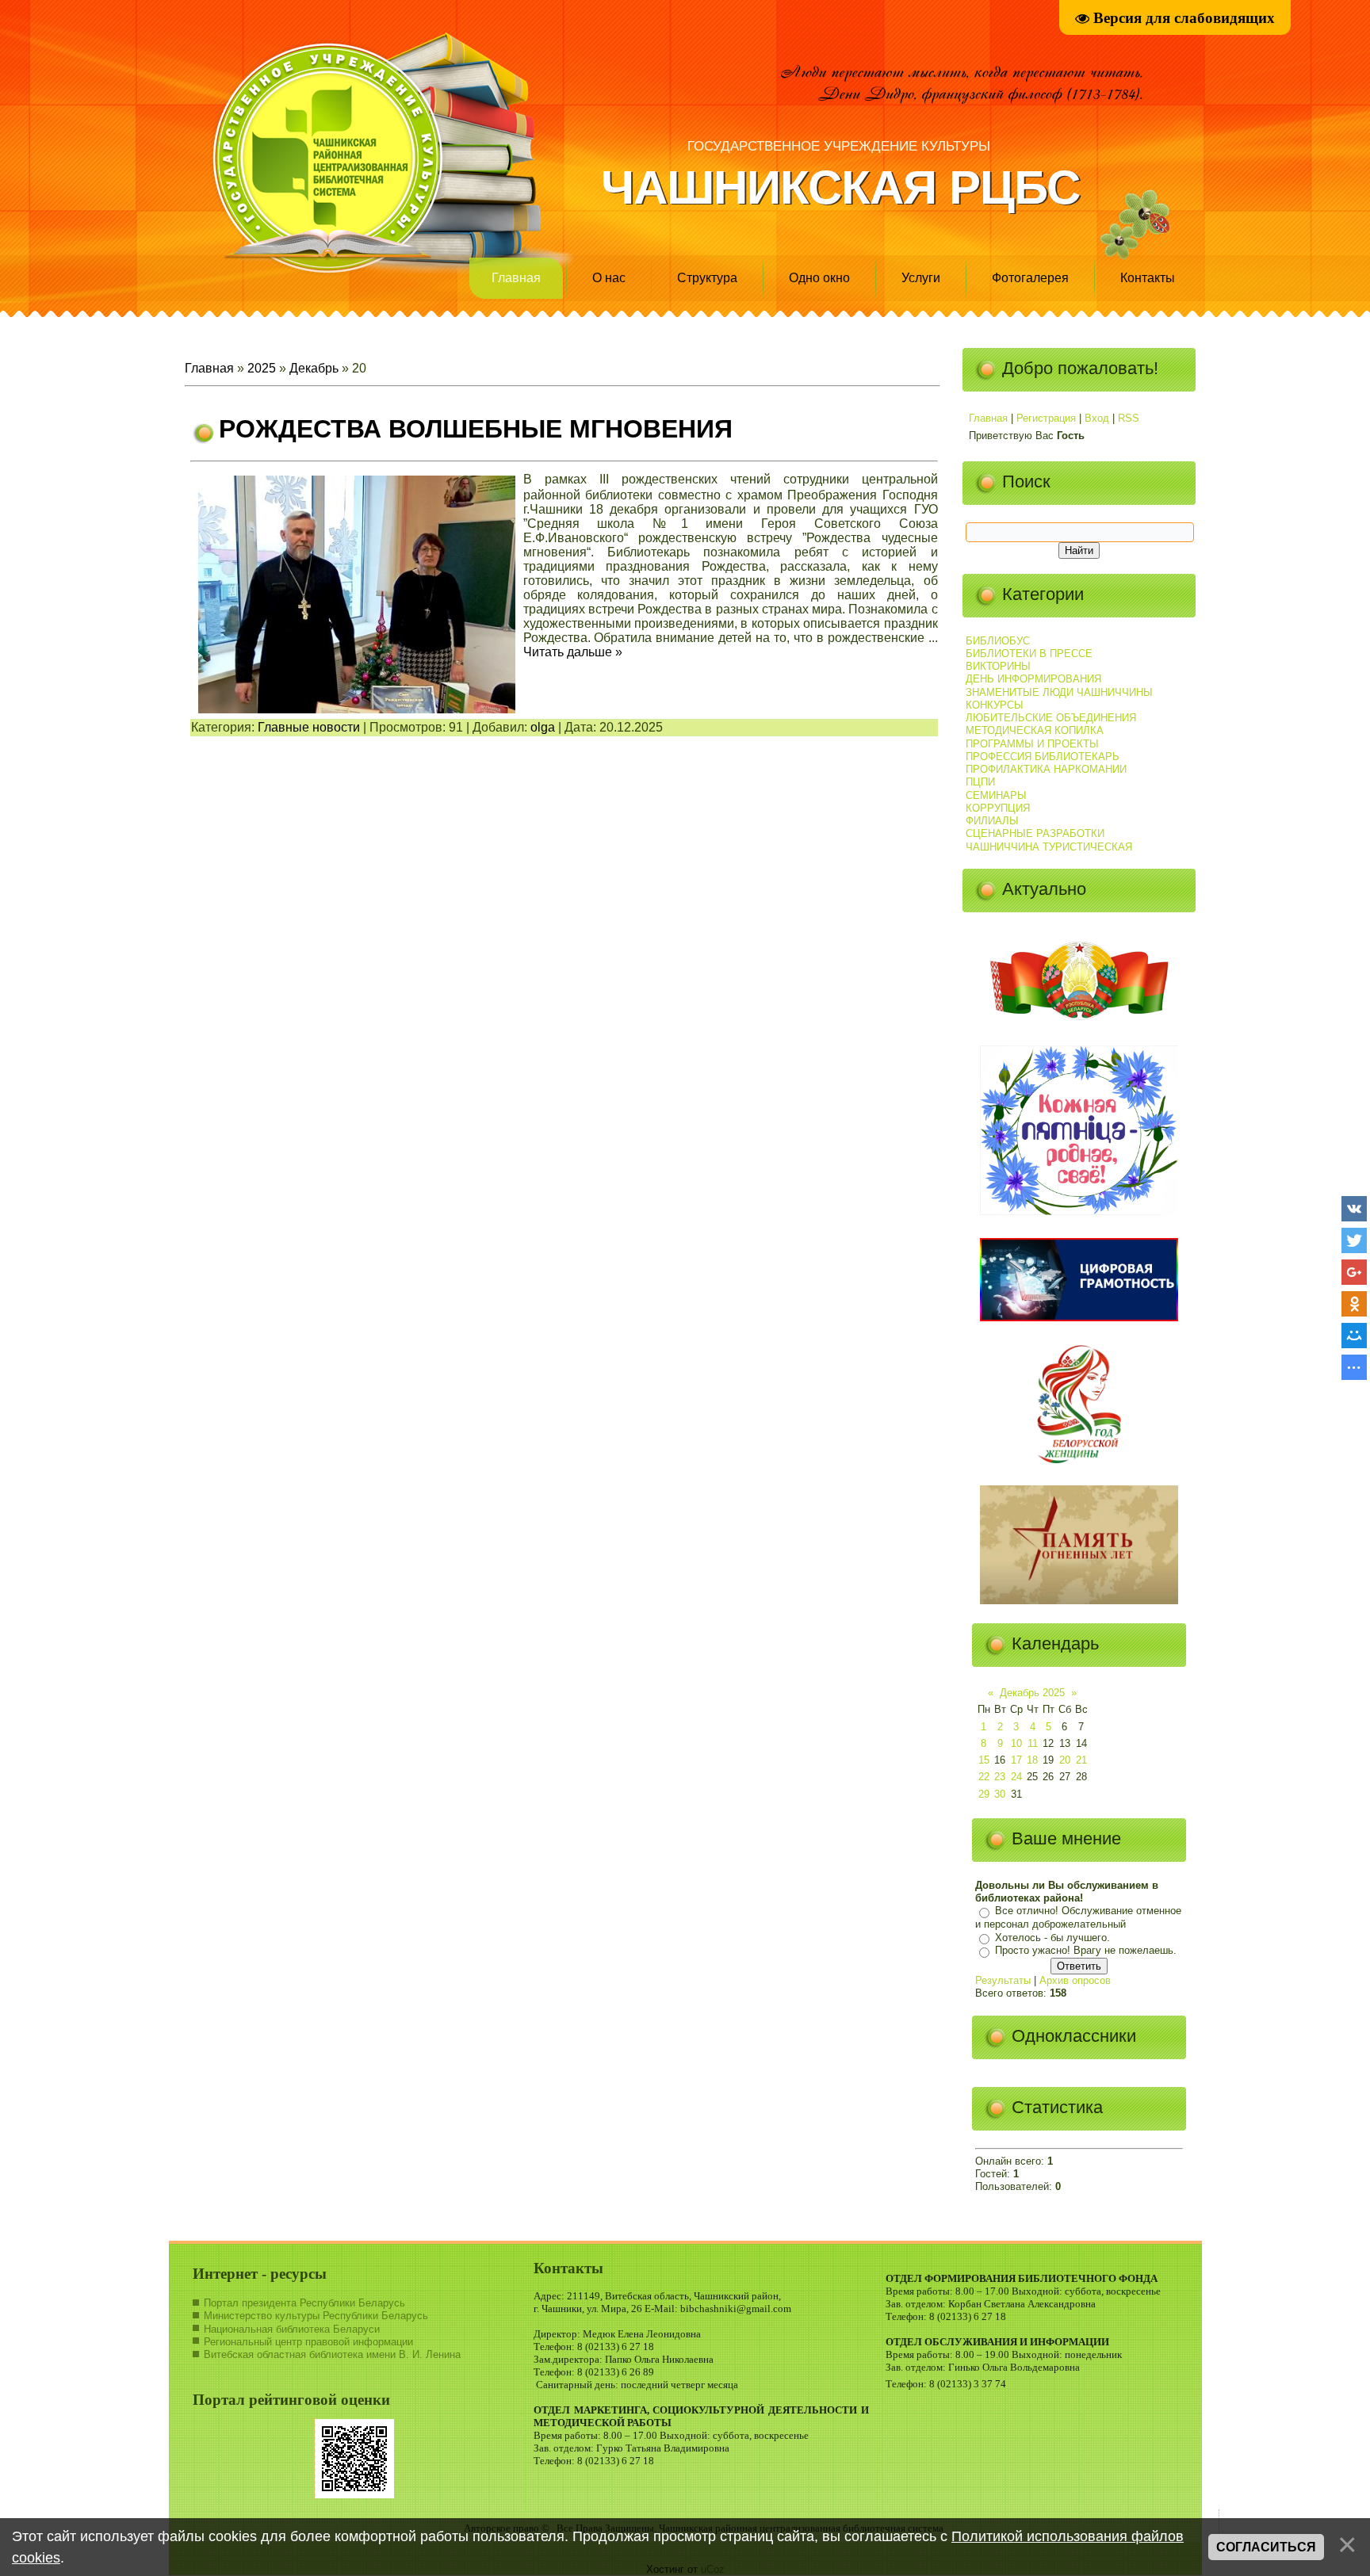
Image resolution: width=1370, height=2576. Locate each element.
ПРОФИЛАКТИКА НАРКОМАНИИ (1046, 769)
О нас (609, 278)
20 (1065, 1760)
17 (1016, 1760)
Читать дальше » (573, 652)
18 (1032, 1760)
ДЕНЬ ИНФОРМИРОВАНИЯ (1033, 679)
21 (1081, 1760)
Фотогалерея (1030, 278)
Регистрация (1046, 418)
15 (984, 1760)
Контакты (1148, 278)
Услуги (921, 278)
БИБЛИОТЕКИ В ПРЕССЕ (1029, 654)
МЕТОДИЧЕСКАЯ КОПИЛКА (1035, 730)
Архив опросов (1075, 1980)
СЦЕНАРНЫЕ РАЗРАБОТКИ (1035, 833)
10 (1016, 1743)
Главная (516, 278)
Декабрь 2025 (1032, 1693)
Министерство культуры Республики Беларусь (316, 2316)
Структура (707, 278)
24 (1016, 1777)
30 (1000, 1794)
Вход (1097, 418)
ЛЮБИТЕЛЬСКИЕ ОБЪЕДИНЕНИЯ (1051, 718)
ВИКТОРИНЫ (998, 666)
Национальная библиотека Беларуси (292, 2329)
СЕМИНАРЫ (996, 795)
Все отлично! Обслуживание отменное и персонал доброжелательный (1078, 1918)
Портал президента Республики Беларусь (304, 2303)
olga (543, 727)
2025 (262, 368)
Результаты (1003, 1980)
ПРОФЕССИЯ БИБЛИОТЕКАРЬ (1043, 757)
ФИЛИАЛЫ (992, 821)
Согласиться (1266, 2547)
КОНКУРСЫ (995, 705)
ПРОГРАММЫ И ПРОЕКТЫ (1032, 744)
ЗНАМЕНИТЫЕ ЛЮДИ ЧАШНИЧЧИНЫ (1059, 692)
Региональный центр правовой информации (308, 2342)
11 (1033, 1743)
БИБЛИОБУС (998, 641)
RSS (1129, 418)
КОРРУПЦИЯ (998, 808)
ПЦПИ (980, 782)
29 (984, 1794)
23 (1000, 1777)
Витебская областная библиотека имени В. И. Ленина (332, 2354)
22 (984, 1777)
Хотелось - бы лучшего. (1052, 1938)
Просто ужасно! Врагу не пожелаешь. (1086, 1951)
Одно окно (819, 278)
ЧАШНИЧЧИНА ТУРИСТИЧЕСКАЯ (1049, 847)
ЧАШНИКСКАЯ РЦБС (840, 187)
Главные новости (309, 727)
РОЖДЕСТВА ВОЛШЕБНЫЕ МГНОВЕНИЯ (476, 429)
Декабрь (314, 368)
